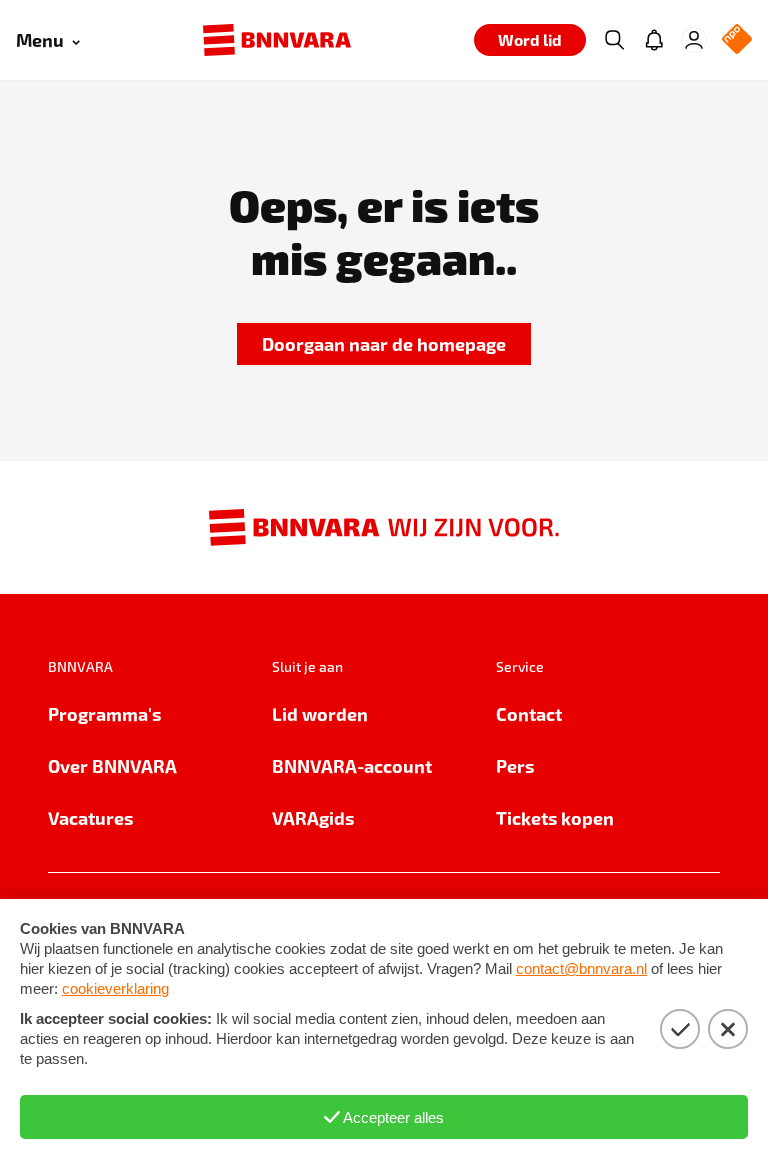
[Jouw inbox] (654, 40)
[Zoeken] (614, 40)
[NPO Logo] (737, 40)
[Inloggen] (694, 40)
